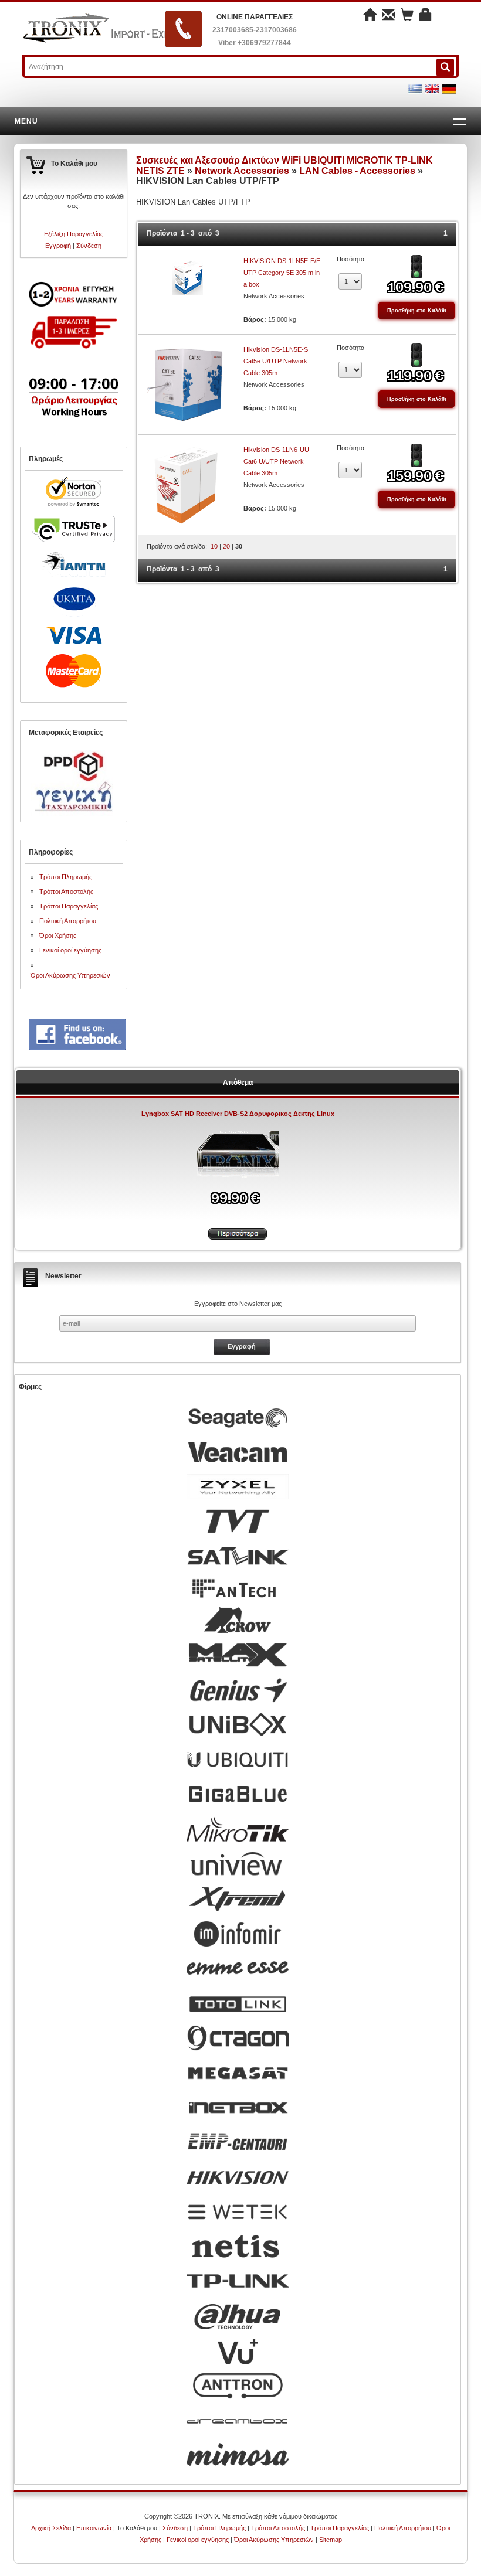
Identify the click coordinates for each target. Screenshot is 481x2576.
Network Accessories (242, 171)
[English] (432, 88)
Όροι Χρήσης (58, 935)
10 (214, 546)
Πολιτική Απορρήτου (68, 921)
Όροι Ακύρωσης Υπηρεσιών (70, 975)
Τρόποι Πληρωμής (66, 877)
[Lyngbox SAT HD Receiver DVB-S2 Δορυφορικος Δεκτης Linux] (238, 1153)
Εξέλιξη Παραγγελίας (74, 234)
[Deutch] (449, 88)
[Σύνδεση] (426, 16)
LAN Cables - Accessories (357, 171)
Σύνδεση (89, 246)
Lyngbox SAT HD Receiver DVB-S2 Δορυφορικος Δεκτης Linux (238, 1114)
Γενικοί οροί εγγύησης (70, 950)
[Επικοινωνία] (388, 16)
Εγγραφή (58, 246)
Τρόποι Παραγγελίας (69, 906)
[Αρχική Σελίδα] (370, 16)
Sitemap (331, 2540)
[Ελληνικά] (415, 88)
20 (226, 546)
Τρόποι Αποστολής (66, 891)
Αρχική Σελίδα (51, 2528)
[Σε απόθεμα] (416, 266)
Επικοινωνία (94, 2528)
